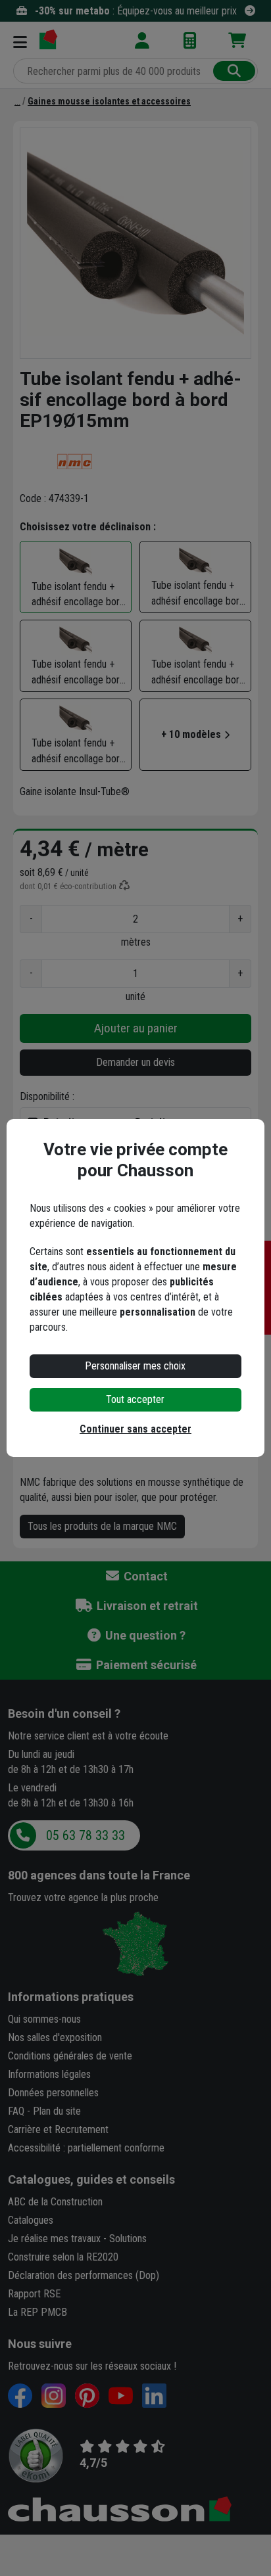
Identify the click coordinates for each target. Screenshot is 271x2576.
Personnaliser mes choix (135, 1366)
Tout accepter (135, 1399)
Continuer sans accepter (135, 1429)
